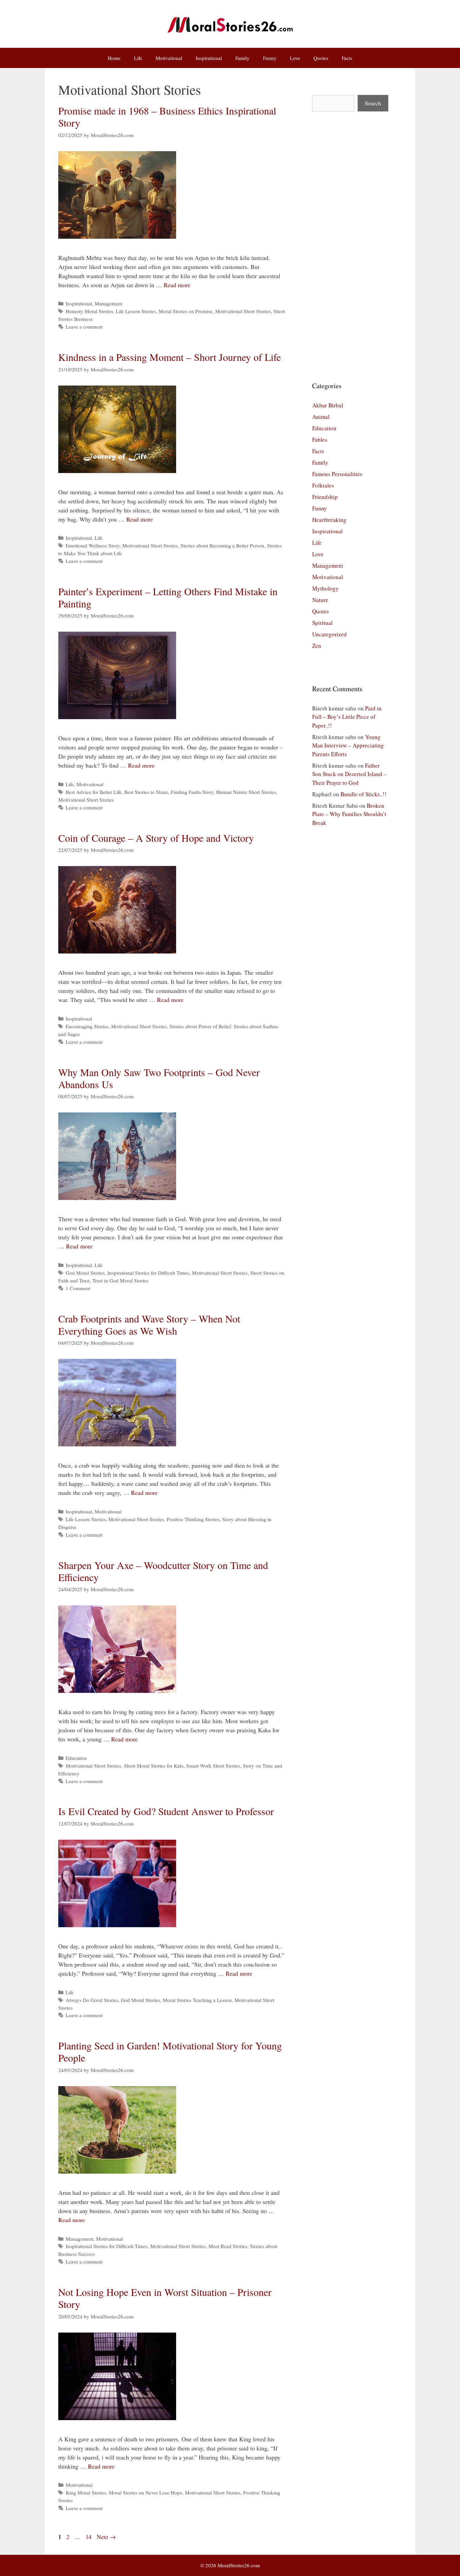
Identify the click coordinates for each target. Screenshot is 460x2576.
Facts (347, 58)
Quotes (321, 58)
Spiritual (322, 623)
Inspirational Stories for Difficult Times (148, 1273)
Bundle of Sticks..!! (364, 794)
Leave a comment (84, 327)
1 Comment (78, 1288)
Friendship (325, 497)
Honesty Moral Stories (89, 311)
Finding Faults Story (192, 792)
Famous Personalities (337, 474)
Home (114, 58)
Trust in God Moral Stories (120, 1280)
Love (295, 58)
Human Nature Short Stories (246, 792)
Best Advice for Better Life (94, 792)
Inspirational (209, 58)
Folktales (323, 485)
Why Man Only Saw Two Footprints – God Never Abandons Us (159, 1078)
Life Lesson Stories (136, 311)
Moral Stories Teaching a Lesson (197, 2000)
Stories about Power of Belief (200, 1026)
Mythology (325, 588)
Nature (320, 600)
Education (76, 1758)
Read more (177, 285)
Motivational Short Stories (243, 311)
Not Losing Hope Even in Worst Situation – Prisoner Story (165, 2298)
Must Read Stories (228, 2246)
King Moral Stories (86, 2493)
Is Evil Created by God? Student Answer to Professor (166, 1811)
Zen (317, 646)
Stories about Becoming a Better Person (222, 545)
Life (138, 58)
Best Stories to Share (146, 792)
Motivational (169, 58)
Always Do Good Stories (92, 2000)
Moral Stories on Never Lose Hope (145, 2493)
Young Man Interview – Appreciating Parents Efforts (348, 745)
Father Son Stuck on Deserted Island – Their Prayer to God (349, 774)
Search (373, 103)
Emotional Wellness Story (93, 545)
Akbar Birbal (328, 405)
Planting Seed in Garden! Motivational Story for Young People (170, 2051)
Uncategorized (330, 634)
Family (242, 58)
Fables (320, 440)
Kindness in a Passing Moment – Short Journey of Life (170, 357)
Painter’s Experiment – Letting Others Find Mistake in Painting (168, 597)
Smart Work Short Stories (213, 1766)
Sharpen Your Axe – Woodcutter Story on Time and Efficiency (163, 1571)
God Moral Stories (85, 1273)
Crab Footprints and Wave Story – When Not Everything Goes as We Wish (149, 1325)
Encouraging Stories (87, 1026)
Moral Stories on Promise (186, 311)
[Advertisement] (350, 246)
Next (106, 2537)
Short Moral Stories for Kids (154, 1766)
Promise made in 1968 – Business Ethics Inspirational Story (167, 116)
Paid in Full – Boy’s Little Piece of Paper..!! (347, 717)
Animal (321, 417)
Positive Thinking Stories (193, 1519)
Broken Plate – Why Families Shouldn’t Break (349, 814)
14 (89, 2537)
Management (108, 303)
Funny (270, 58)
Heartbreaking (329, 520)
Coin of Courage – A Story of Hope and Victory (156, 838)
